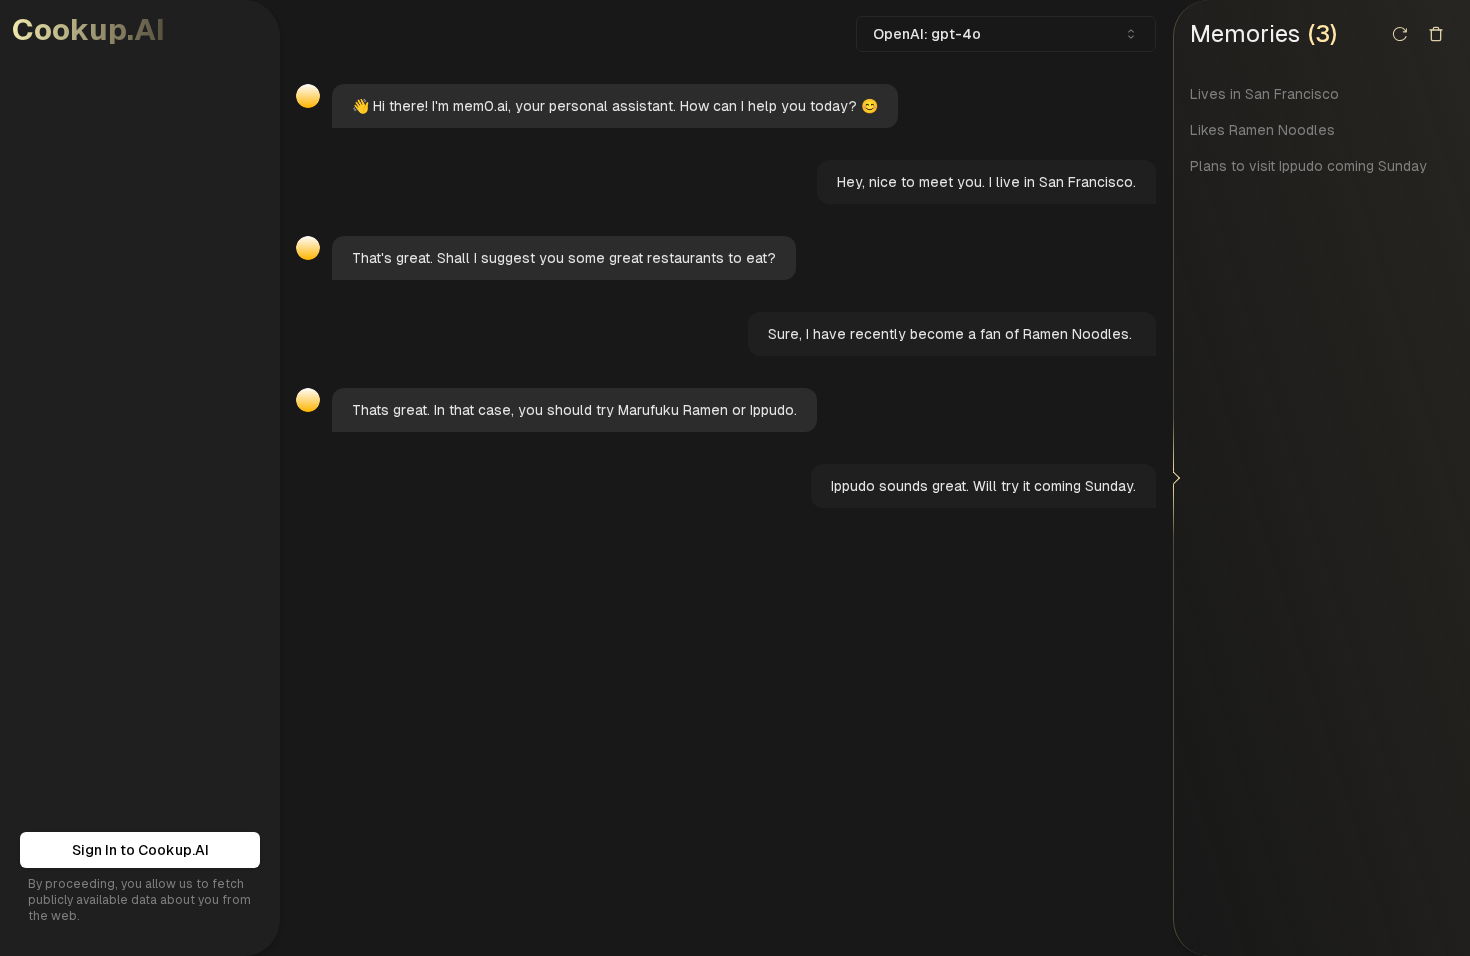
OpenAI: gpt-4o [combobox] (927, 34)
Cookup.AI (88, 29)
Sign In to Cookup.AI (140, 850)
